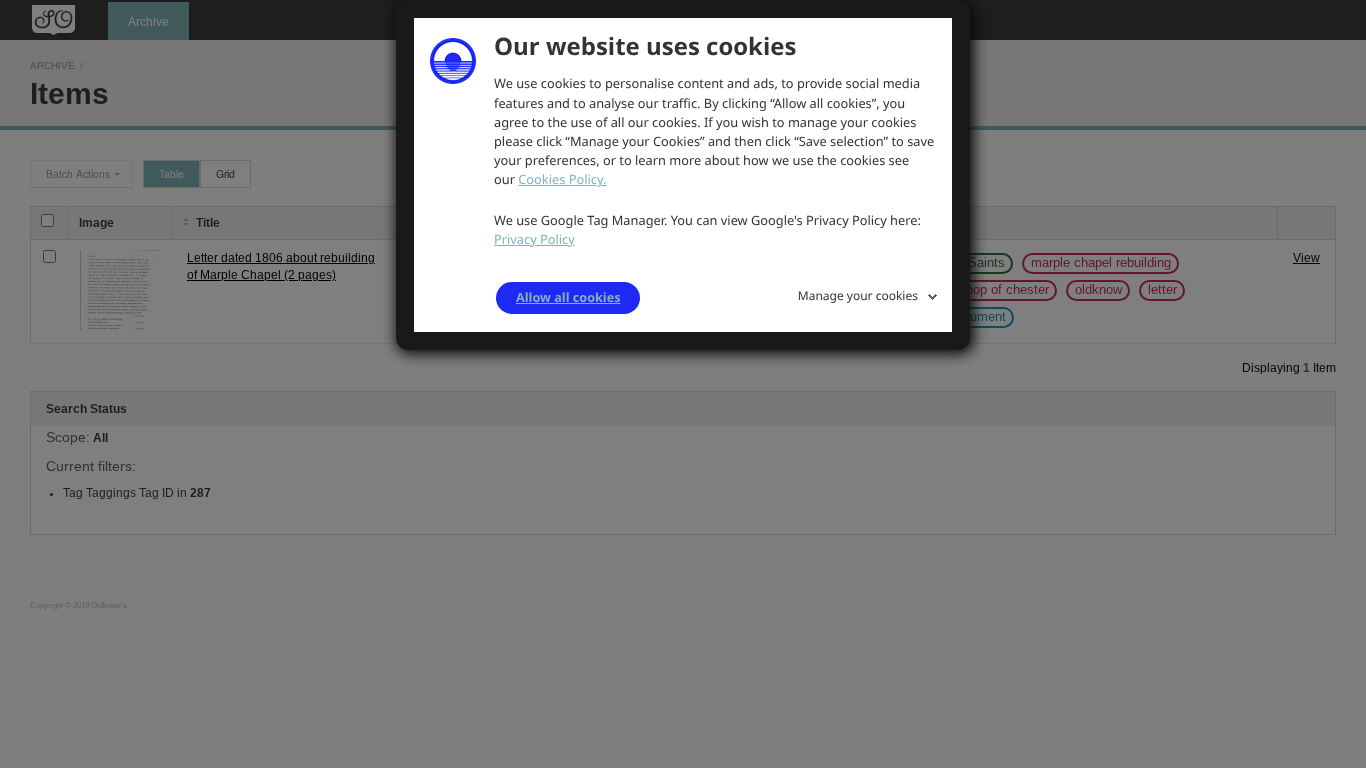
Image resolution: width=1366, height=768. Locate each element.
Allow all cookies (568, 297)
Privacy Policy (534, 239)
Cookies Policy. (562, 179)
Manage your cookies (858, 295)
